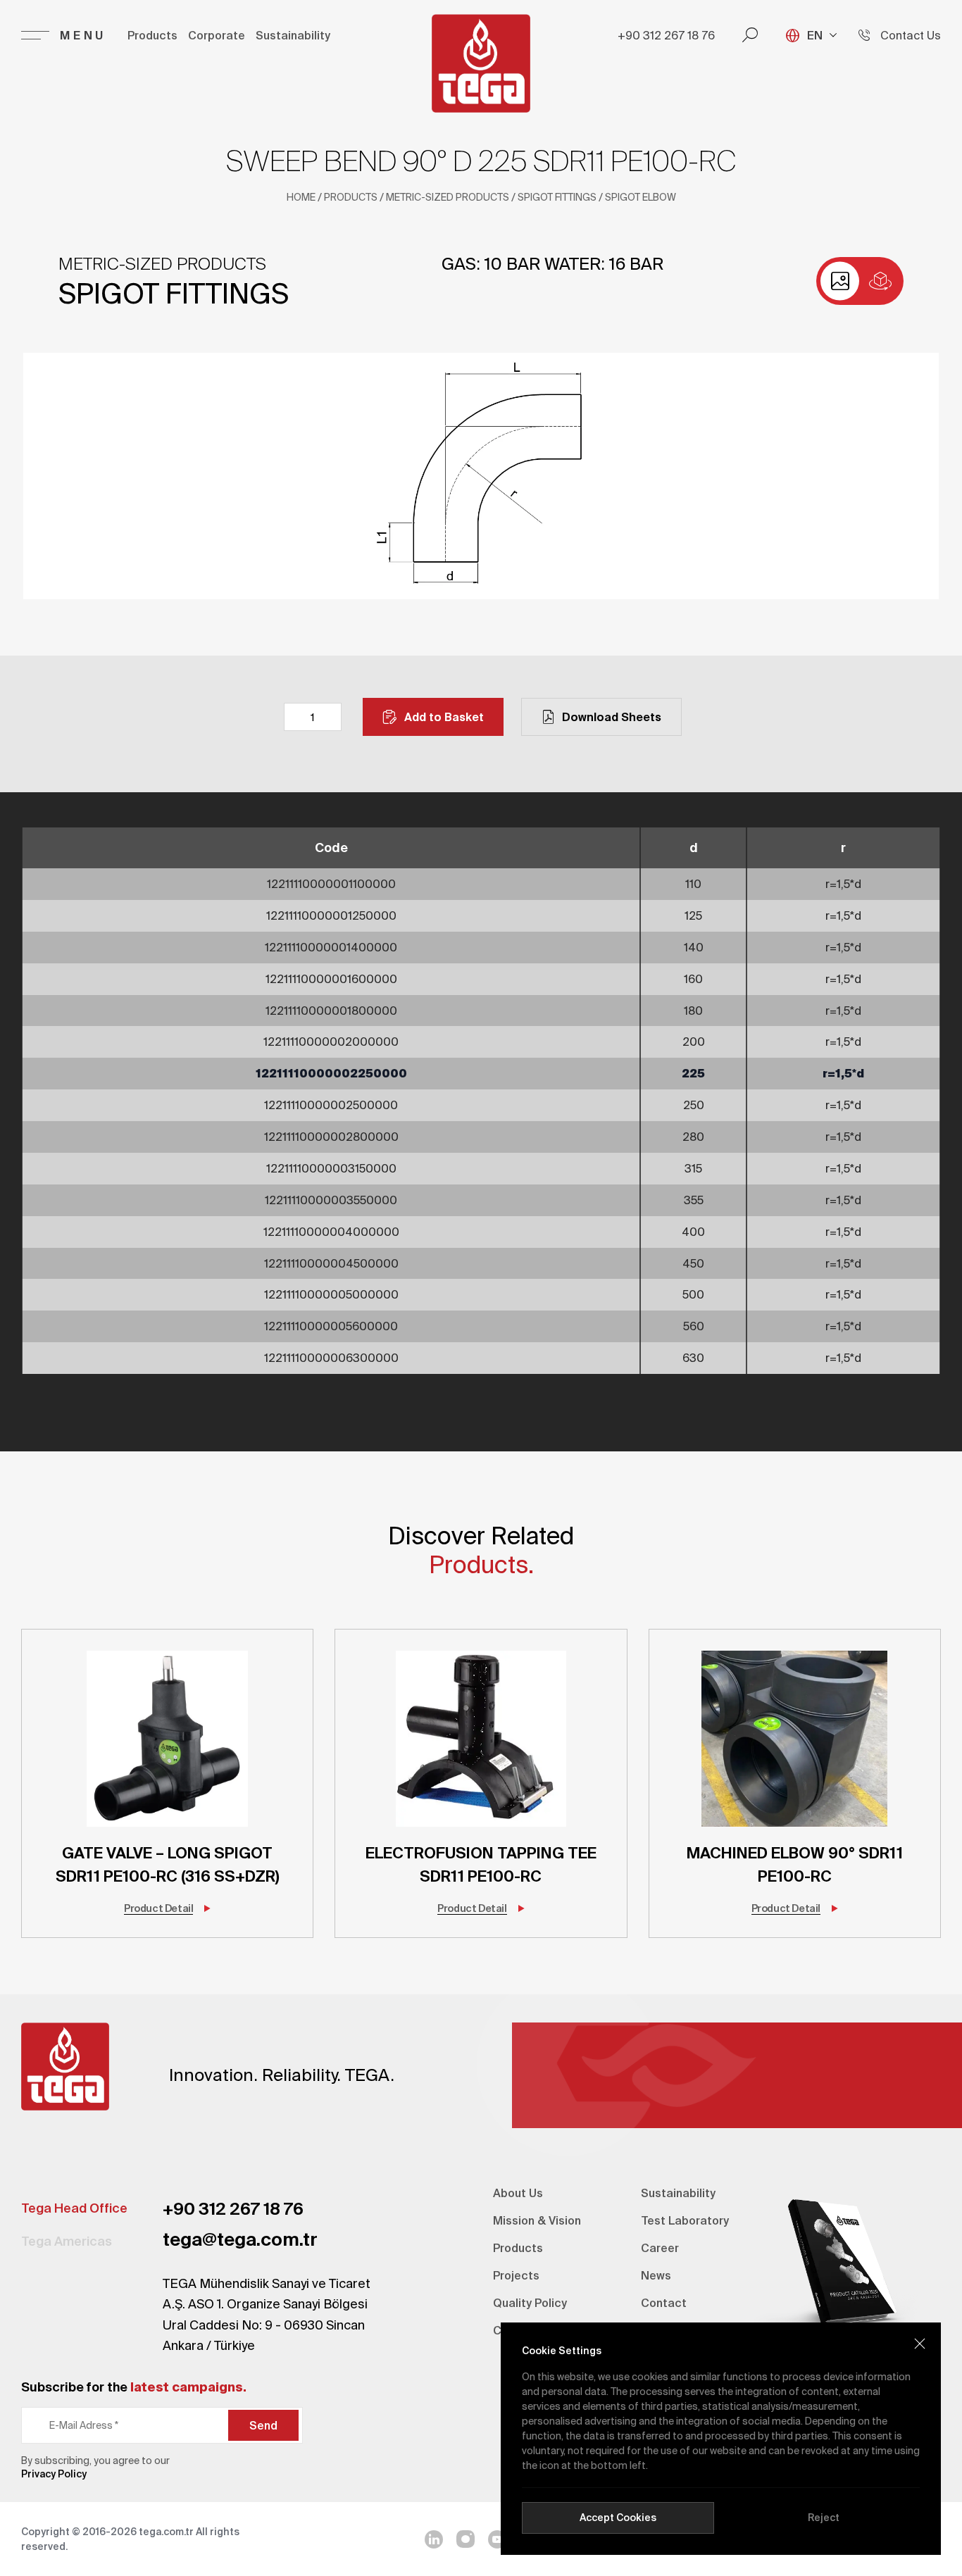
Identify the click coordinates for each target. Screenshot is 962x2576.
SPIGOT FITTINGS (557, 197)
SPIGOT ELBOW (641, 197)
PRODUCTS (351, 197)
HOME (301, 197)
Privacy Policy (54, 2474)
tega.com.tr (166, 2532)
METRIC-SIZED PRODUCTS (448, 197)
